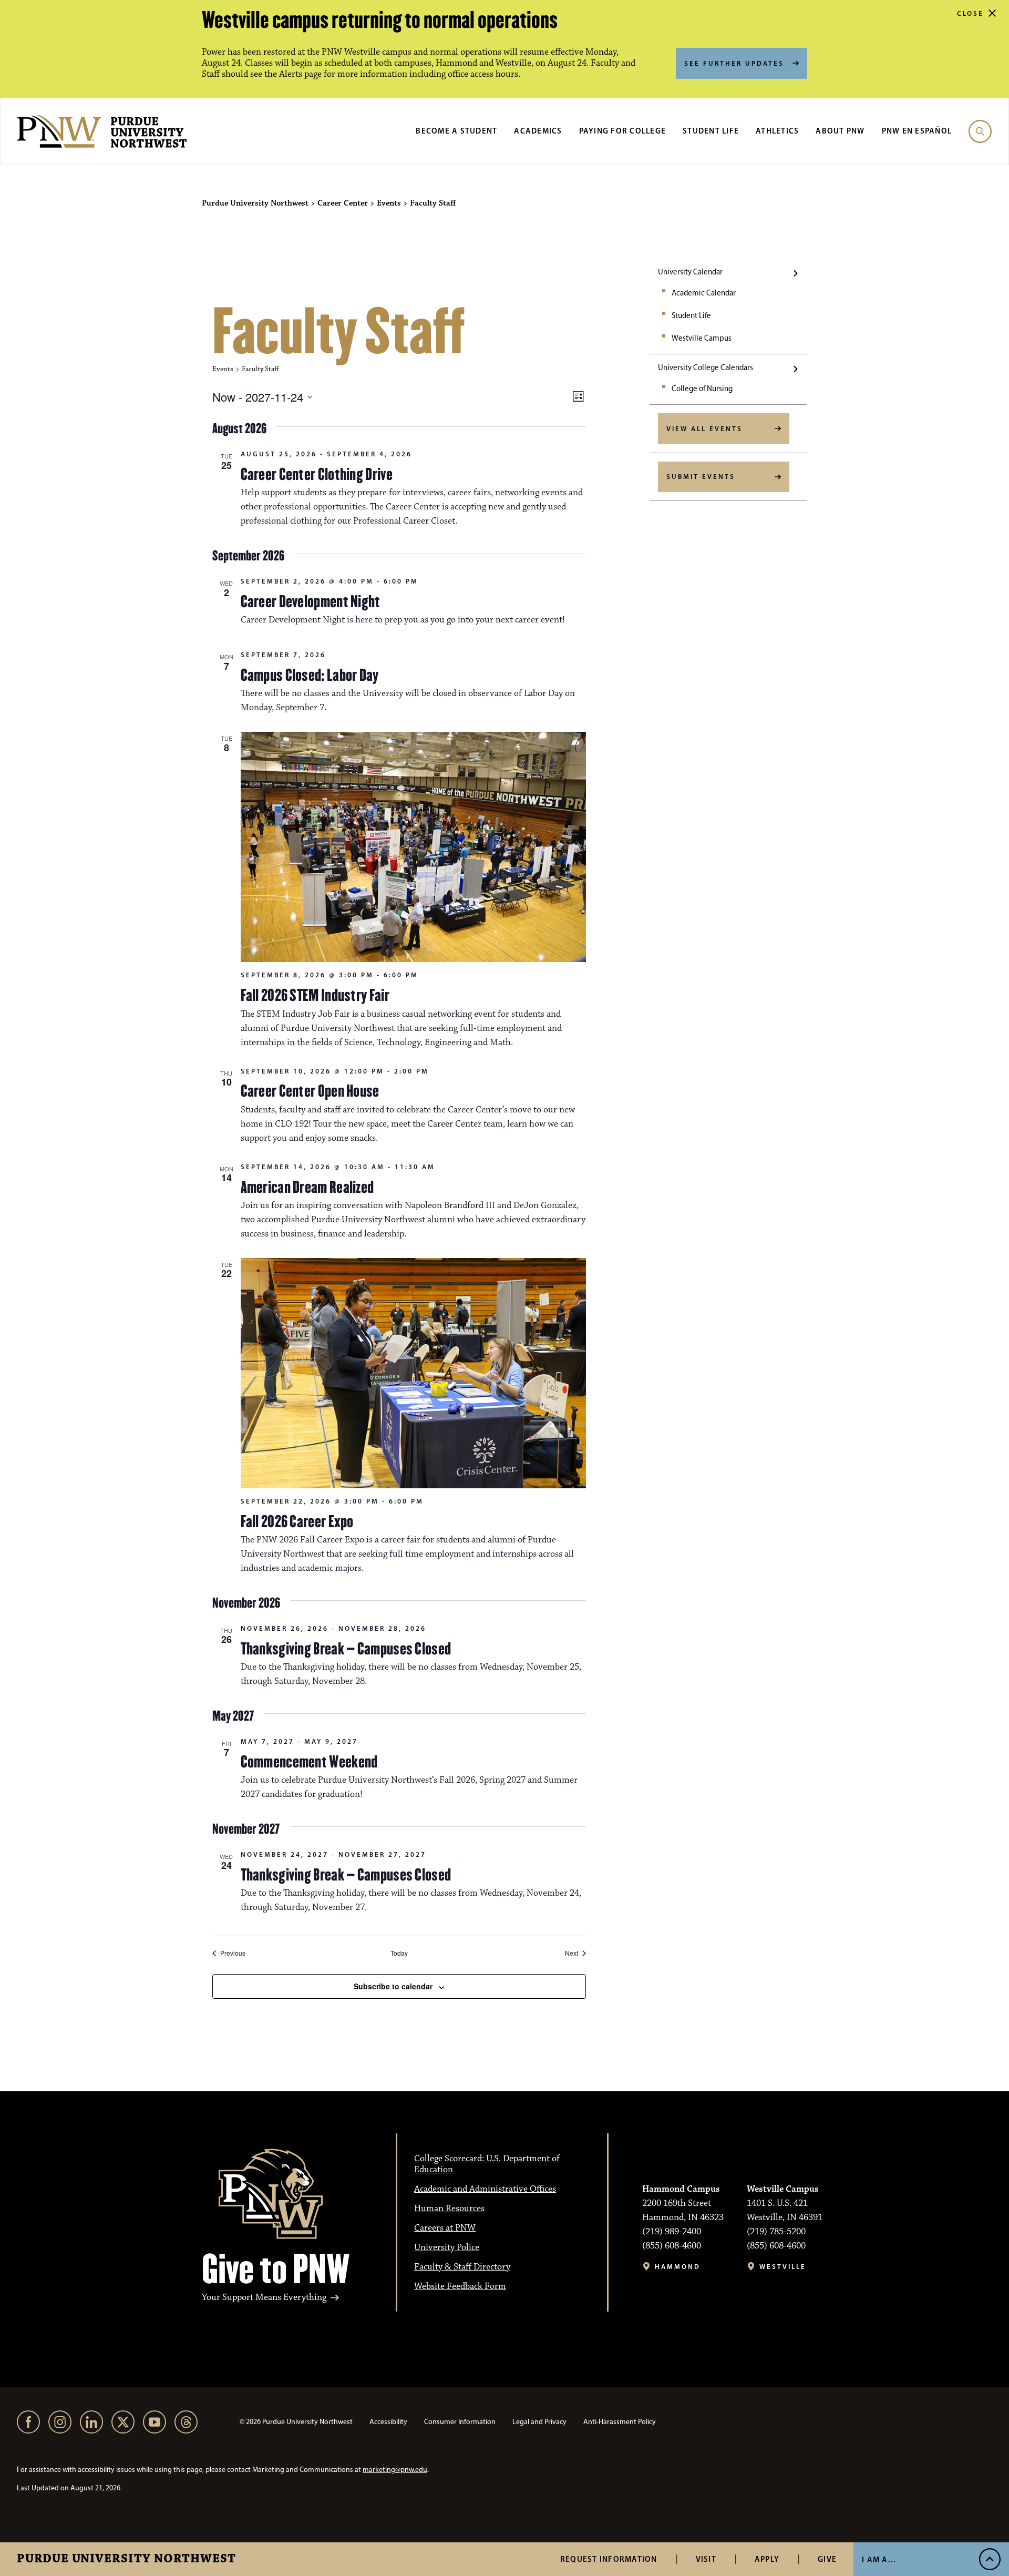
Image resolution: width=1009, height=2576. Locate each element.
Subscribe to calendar (393, 1986)
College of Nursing (702, 389)
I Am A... (879, 2559)
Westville (783, 2267)
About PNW (840, 131)
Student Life (711, 131)
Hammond (678, 2267)
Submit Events (701, 476)
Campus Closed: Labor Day (310, 675)
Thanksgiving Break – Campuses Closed (346, 1649)
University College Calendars (706, 367)
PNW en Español (917, 131)
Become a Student (456, 131)
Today (399, 1953)
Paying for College (623, 131)
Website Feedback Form (460, 2286)
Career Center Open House (310, 1091)
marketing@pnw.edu (395, 2470)
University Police (447, 2247)
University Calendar (690, 272)
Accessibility (388, 2422)
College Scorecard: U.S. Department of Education (487, 2164)
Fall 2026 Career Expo (297, 1521)
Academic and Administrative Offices (485, 2189)
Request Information (609, 2559)
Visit (706, 2559)
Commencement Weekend (309, 1762)
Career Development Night (311, 601)
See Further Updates (734, 63)
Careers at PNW (445, 2228)
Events (223, 369)
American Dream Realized (307, 1187)
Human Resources (449, 2209)
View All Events (704, 428)
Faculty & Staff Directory (462, 2267)
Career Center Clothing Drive (317, 474)
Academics (538, 131)
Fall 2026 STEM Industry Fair (315, 995)
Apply (767, 2559)
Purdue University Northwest (126, 2559)
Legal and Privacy (539, 2422)
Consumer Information (460, 2422)
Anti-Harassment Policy (620, 2422)
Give (827, 2559)
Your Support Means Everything (264, 2298)
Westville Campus (702, 338)
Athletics (777, 131)
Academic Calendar (704, 293)
